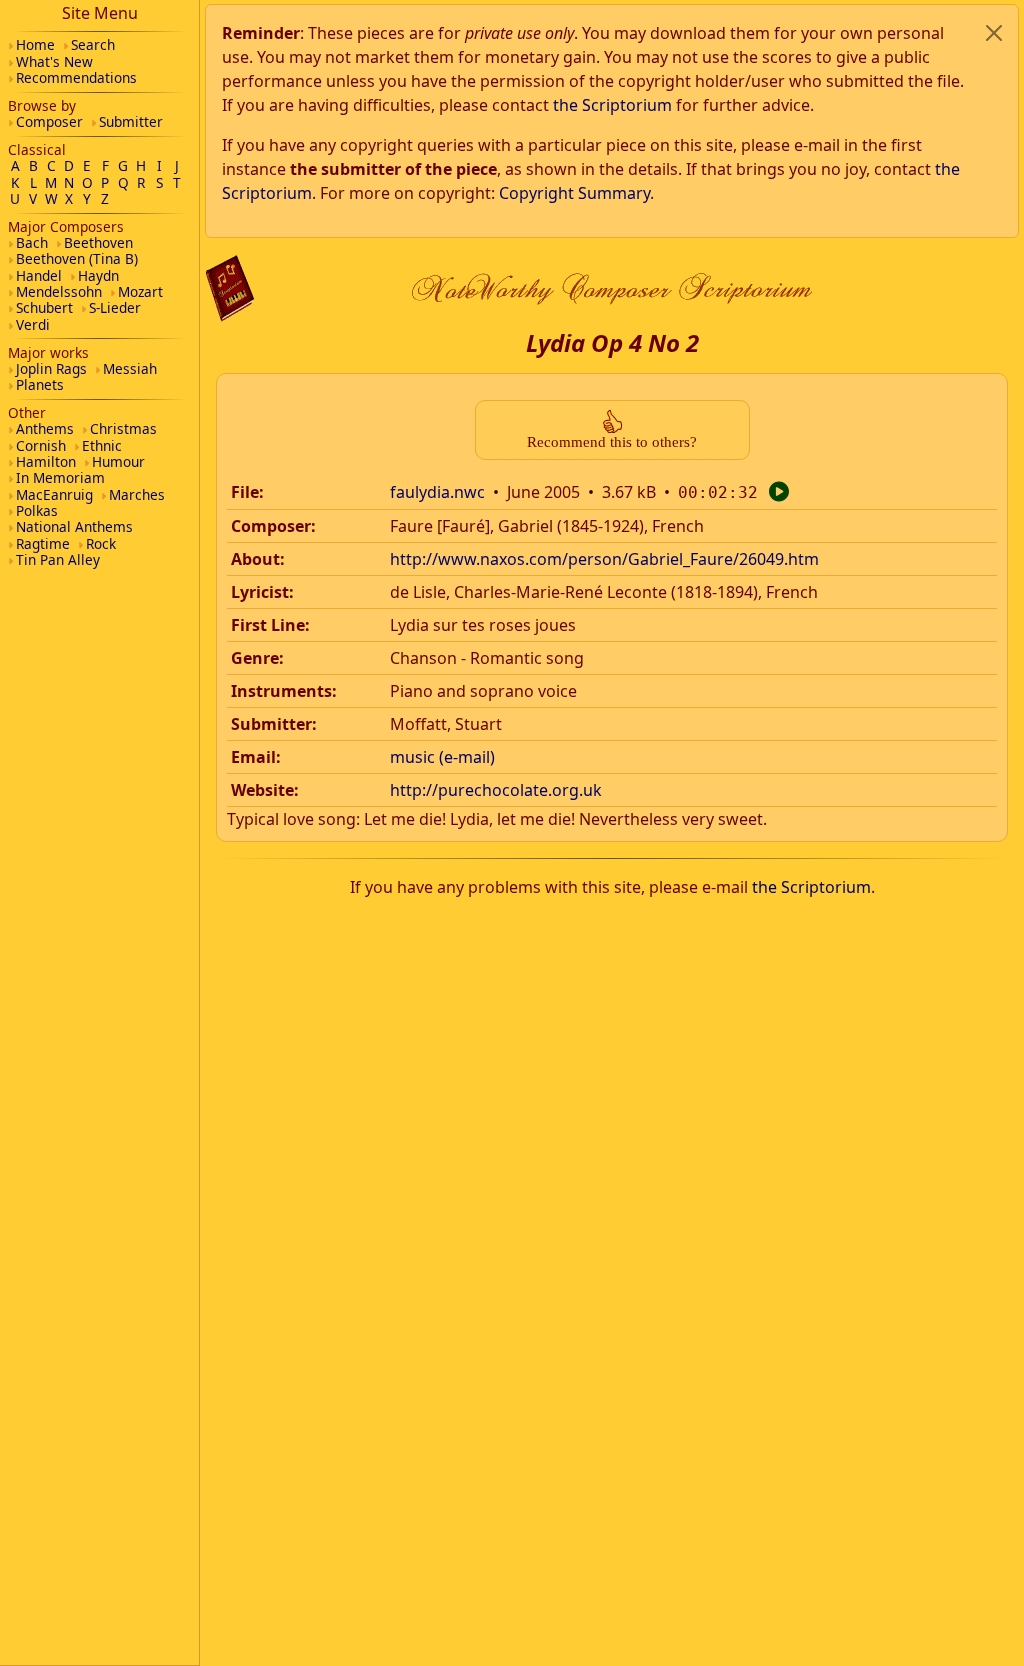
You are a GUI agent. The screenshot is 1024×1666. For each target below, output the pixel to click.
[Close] (994, 33)
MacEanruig (54, 494)
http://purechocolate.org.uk (496, 790)
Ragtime (43, 543)
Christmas (123, 428)
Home (35, 44)
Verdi (33, 324)
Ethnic (102, 445)
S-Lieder (115, 307)
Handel (39, 275)
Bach (32, 242)
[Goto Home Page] (230, 288)
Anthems (45, 428)
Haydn (98, 275)
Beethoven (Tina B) (77, 258)
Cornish (41, 445)
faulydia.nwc (437, 492)
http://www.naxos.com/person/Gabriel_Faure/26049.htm (604, 559)
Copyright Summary (574, 193)
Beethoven (98, 242)
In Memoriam (60, 477)
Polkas (37, 510)
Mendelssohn (59, 291)
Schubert (44, 307)
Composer (49, 121)
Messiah (130, 368)
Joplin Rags (51, 368)
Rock (101, 543)
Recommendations (76, 77)
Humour (118, 461)
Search (93, 44)
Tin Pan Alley (58, 559)
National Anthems (74, 526)
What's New (54, 61)
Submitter (131, 121)
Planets (40, 384)
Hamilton (46, 461)
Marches (137, 494)
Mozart (140, 291)
